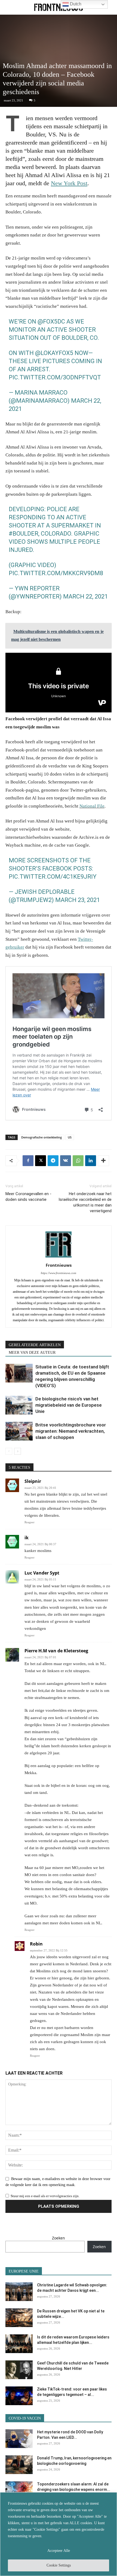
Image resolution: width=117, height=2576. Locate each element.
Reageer (30, 1522)
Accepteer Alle (59, 2551)
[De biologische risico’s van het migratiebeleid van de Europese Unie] (19, 1405)
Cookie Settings (59, 2565)
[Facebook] (28, 1161)
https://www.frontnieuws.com (59, 1273)
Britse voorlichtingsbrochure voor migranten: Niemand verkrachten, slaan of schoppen (71, 1431)
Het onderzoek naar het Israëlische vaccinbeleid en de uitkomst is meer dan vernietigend (85, 1202)
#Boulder (24, 534)
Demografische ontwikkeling (41, 1137)
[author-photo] (59, 1258)
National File (92, 806)
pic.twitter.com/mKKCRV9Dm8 (56, 573)
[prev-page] (9, 1451)
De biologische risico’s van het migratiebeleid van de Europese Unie (69, 1405)
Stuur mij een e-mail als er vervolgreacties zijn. (45, 2196)
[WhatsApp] (78, 1161)
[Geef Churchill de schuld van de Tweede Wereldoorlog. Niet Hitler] (19, 2370)
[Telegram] (53, 1161)
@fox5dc (51, 321)
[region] (59, 2534)
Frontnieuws (59, 1265)
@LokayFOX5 (54, 353)
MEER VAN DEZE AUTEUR (32, 1353)
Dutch (75, 4)
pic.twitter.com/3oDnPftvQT (55, 377)
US (70, 1137)
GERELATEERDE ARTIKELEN (35, 1345)
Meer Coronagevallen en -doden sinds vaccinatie (28, 1197)
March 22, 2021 (85, 596)
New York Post (69, 183)
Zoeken (59, 2238)
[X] (41, 1161)
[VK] (66, 1161)
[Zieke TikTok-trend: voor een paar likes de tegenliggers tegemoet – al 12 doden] (19, 2396)
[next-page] (18, 1451)
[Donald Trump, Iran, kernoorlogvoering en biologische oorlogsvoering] (19, 2465)
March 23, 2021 (78, 900)
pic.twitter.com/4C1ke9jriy (53, 877)
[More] (103, 1161)
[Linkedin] (91, 1161)
